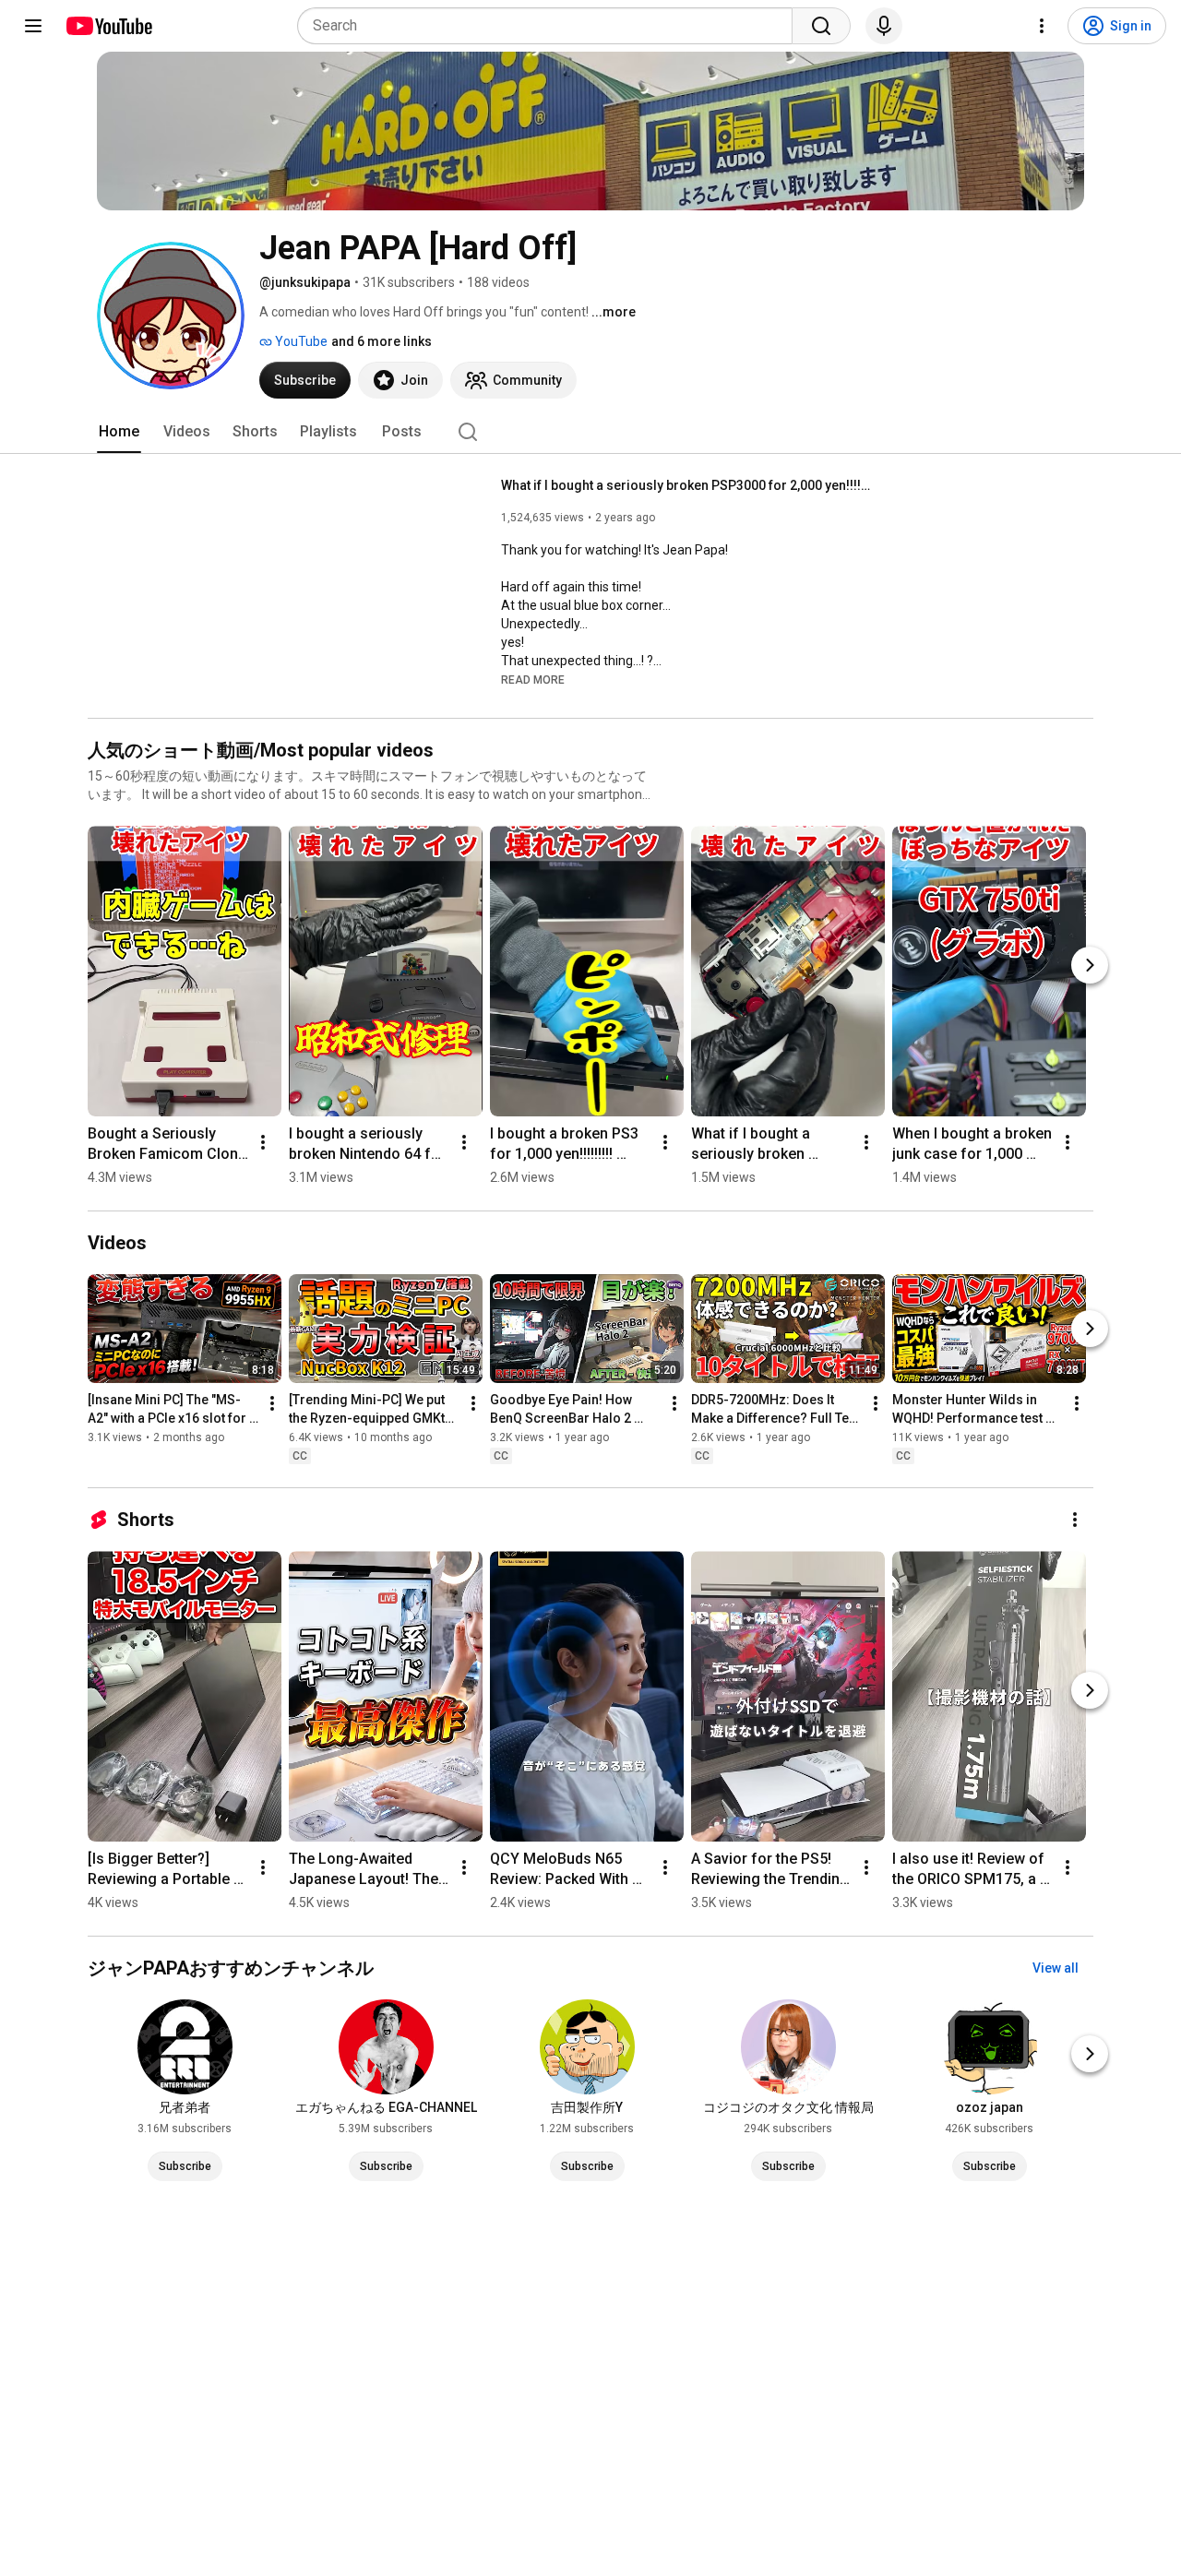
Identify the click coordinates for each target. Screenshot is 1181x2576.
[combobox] (550, 26)
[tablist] (590, 432)
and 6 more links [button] (382, 341)
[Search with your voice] (884, 26)
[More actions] (263, 1142)
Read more (533, 680)
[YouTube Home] (108, 26)
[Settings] (1042, 26)
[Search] (821, 26)
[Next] (1090, 965)
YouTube (300, 341)
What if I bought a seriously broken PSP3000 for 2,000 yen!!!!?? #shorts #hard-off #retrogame (686, 485)
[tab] (119, 432)
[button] (533, 679)
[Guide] (33, 26)
